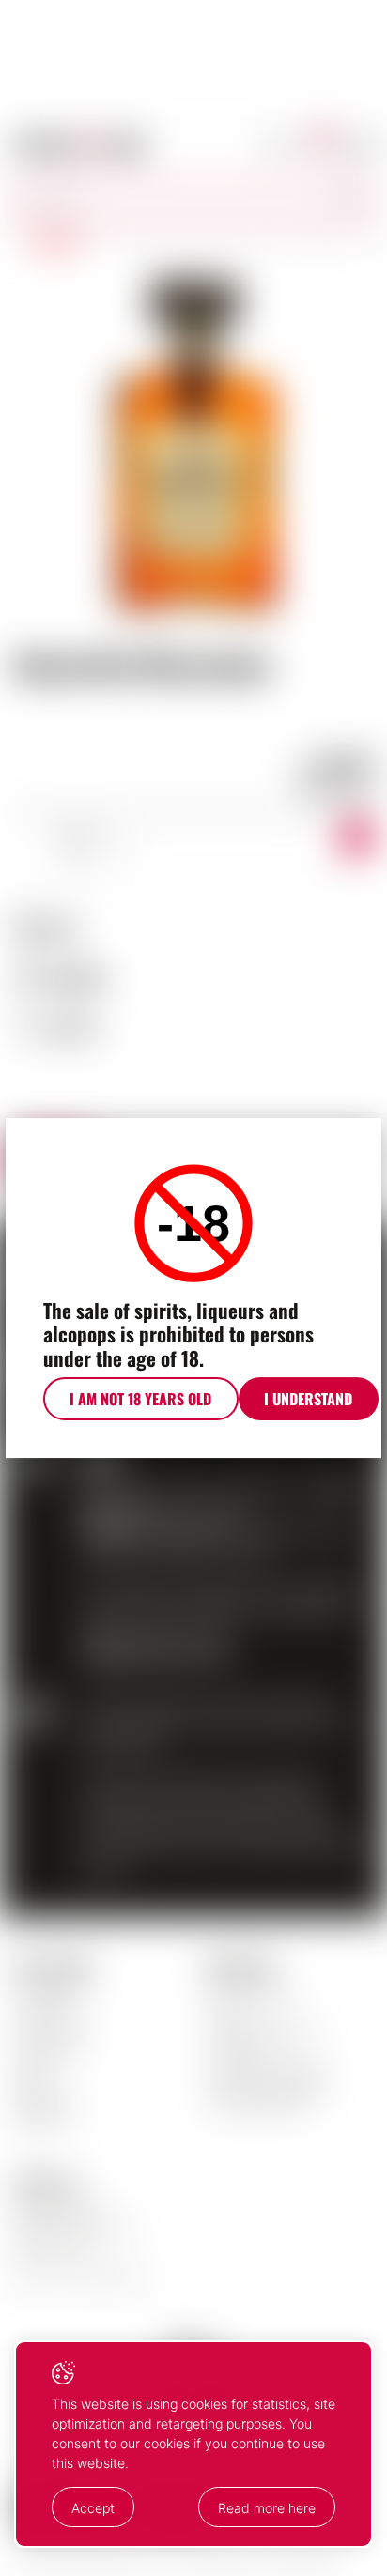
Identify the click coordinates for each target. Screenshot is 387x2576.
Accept (93, 2508)
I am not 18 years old (140, 1399)
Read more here (267, 2508)
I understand (308, 1399)
